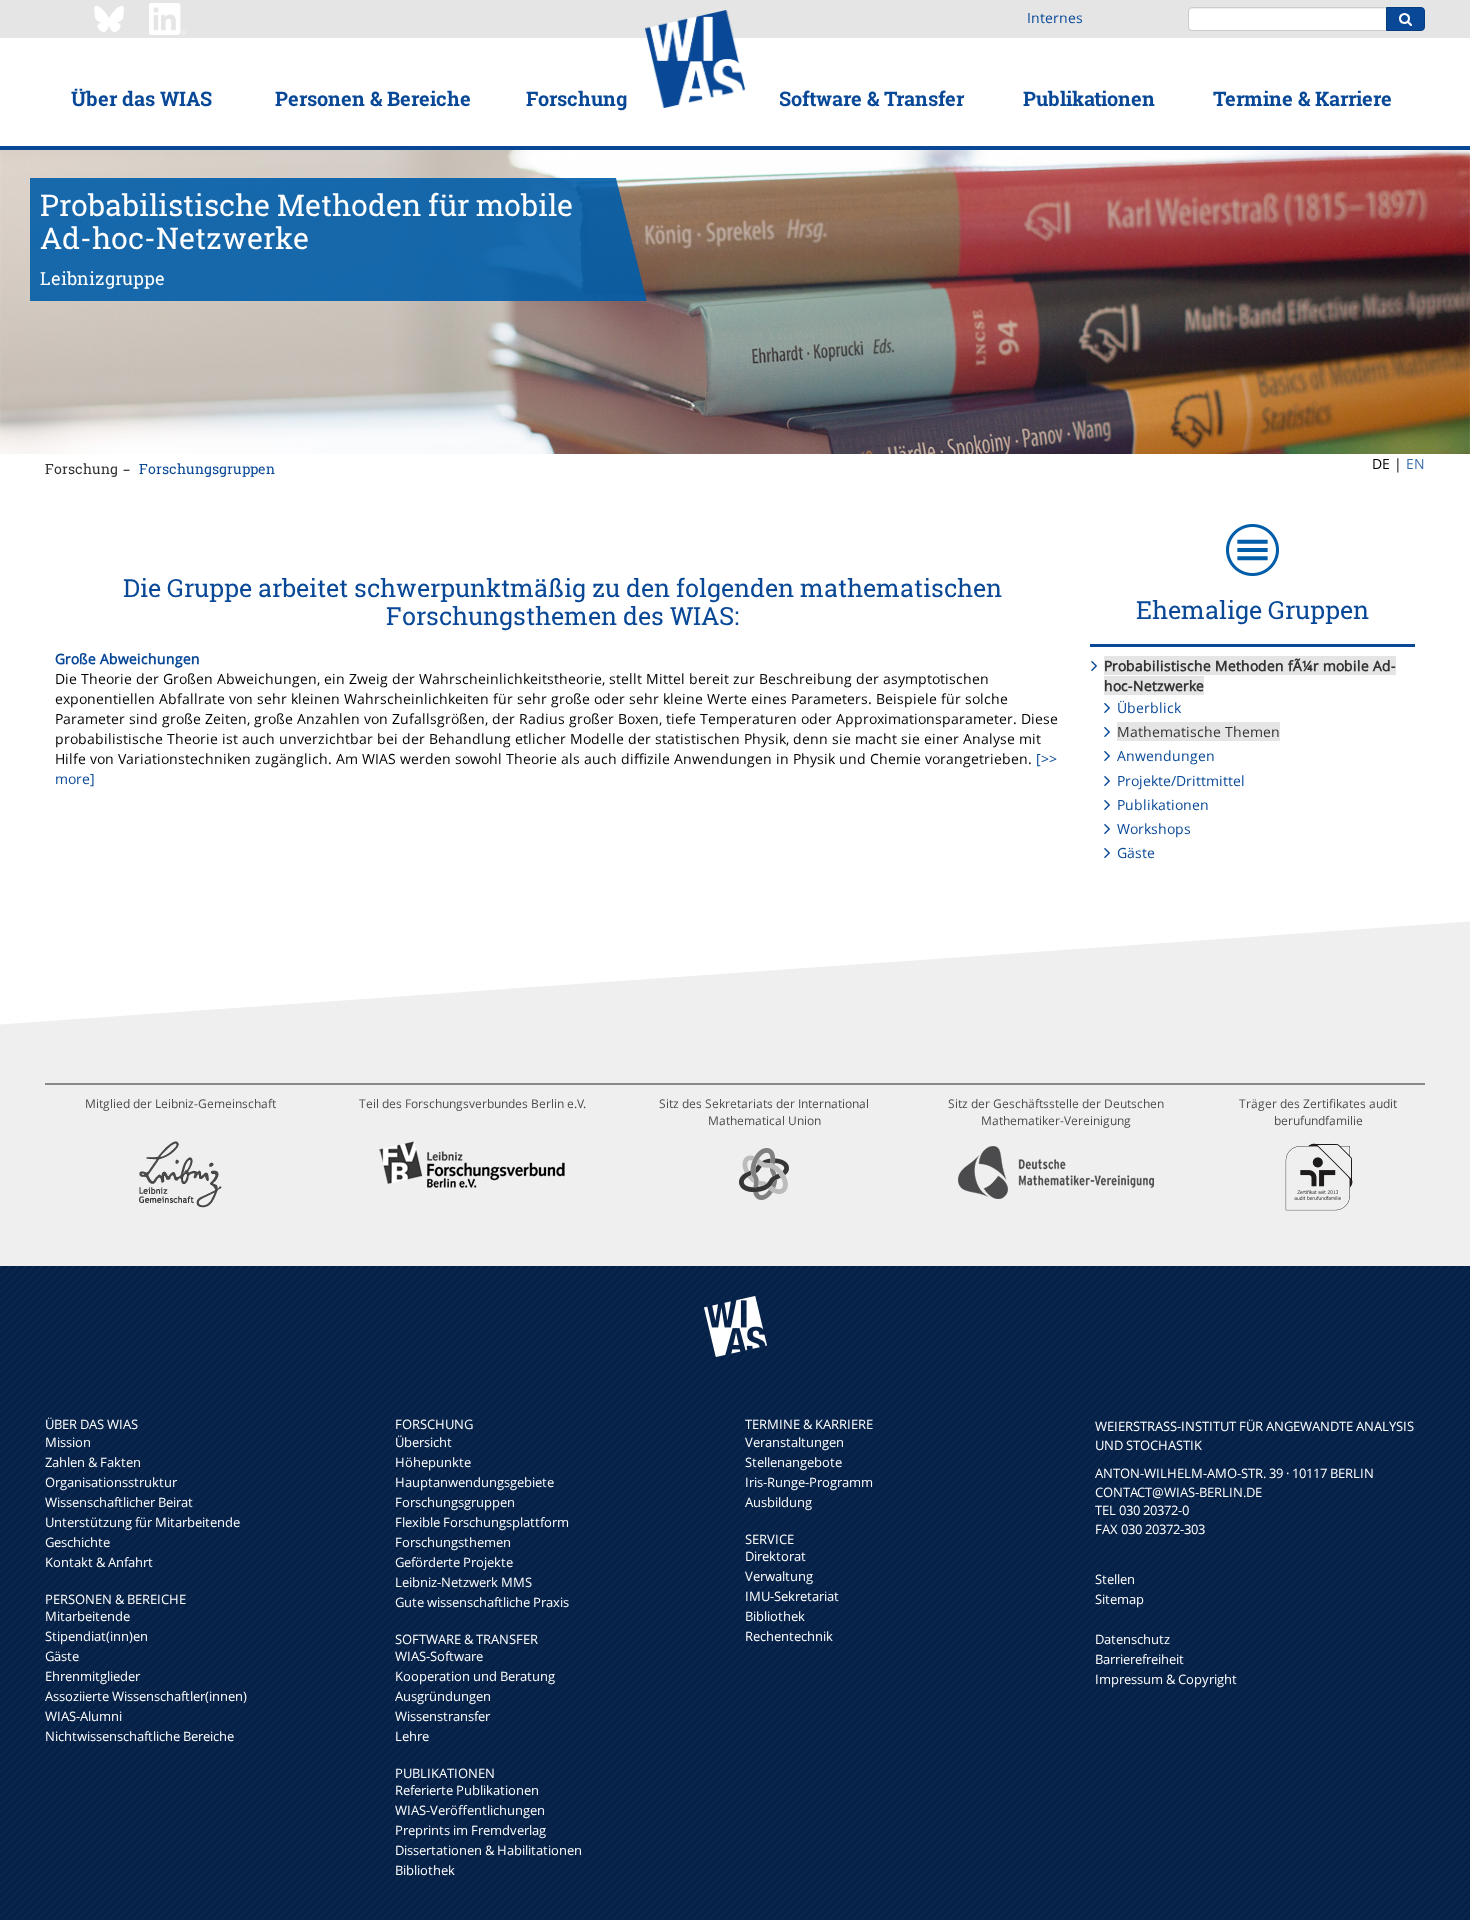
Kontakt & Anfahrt (99, 1562)
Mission (68, 1442)
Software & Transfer (871, 98)
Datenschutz (1132, 1639)
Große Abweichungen (127, 658)
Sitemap (1119, 1599)
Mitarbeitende (87, 1616)
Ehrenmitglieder (92, 1676)
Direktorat (775, 1556)
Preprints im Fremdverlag (470, 1830)
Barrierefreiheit (1139, 1659)
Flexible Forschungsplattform (482, 1522)
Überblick (1149, 707)
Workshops (1154, 828)
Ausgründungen (443, 1696)
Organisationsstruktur (111, 1482)
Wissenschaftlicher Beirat (119, 1502)
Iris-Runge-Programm (809, 1482)
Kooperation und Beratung (475, 1676)
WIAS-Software (439, 1656)
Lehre (412, 1736)
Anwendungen (1166, 755)
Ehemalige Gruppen (1252, 609)
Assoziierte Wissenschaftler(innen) (146, 1696)
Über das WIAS (141, 98)
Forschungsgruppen (207, 468)
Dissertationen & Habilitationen (488, 1850)
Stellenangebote (793, 1462)
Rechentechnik (789, 1636)
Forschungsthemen (453, 1542)
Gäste (1136, 852)
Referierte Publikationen (467, 1790)
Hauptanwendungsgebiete (474, 1482)
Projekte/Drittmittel (1181, 780)
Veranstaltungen (794, 1442)
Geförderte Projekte (454, 1562)
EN (1415, 463)
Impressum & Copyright (1166, 1679)
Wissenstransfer (442, 1716)
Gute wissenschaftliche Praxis (482, 1602)
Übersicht (423, 1442)
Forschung (576, 98)
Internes (1055, 17)
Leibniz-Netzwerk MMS (463, 1582)
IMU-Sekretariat (792, 1596)
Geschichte (77, 1542)
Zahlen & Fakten (93, 1462)
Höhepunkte (433, 1462)
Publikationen (1089, 98)
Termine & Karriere (1302, 98)
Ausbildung (778, 1502)
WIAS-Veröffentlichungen (470, 1810)
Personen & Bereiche (373, 98)
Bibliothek (425, 1870)
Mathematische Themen (1198, 731)
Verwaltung (779, 1576)
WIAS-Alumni (83, 1716)
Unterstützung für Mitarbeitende (142, 1522)
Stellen (1115, 1579)
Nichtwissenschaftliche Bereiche (139, 1736)
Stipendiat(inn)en (96, 1636)
